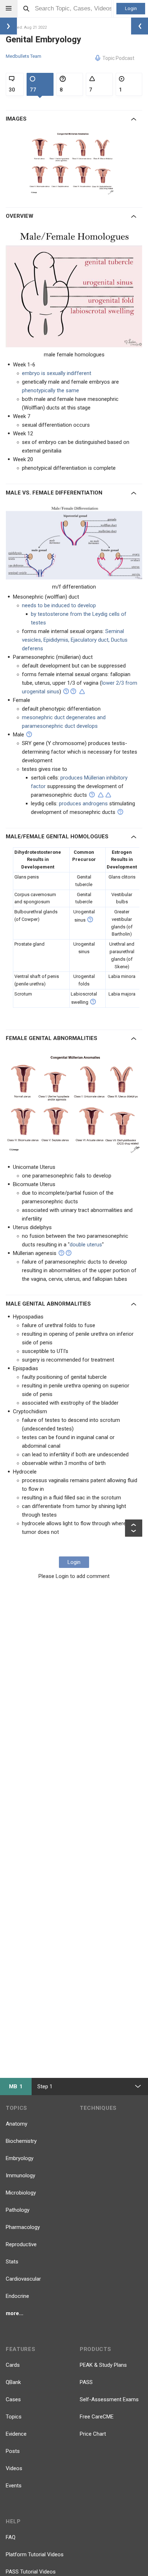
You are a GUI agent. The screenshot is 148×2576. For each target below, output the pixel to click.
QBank (13, 2382)
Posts (13, 2451)
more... (15, 2313)
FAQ (11, 2537)
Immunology (20, 2175)
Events (14, 2486)
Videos (14, 2468)
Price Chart (93, 2434)
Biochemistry (21, 2141)
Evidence (16, 2434)
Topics (14, 2417)
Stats (12, 2262)
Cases (13, 2399)
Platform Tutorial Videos (35, 2554)
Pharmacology (23, 2227)
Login (131, 8)
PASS (86, 2382)
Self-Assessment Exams (109, 2399)
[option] (73, 163)
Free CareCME (97, 2417)
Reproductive (21, 2244)
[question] (66, 691)
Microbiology (21, 2193)
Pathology (18, 2210)
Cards (13, 2365)
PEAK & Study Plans (103, 2365)
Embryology (20, 2158)
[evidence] (82, 692)
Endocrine (17, 2296)
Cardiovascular (23, 2279)
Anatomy (17, 2124)
